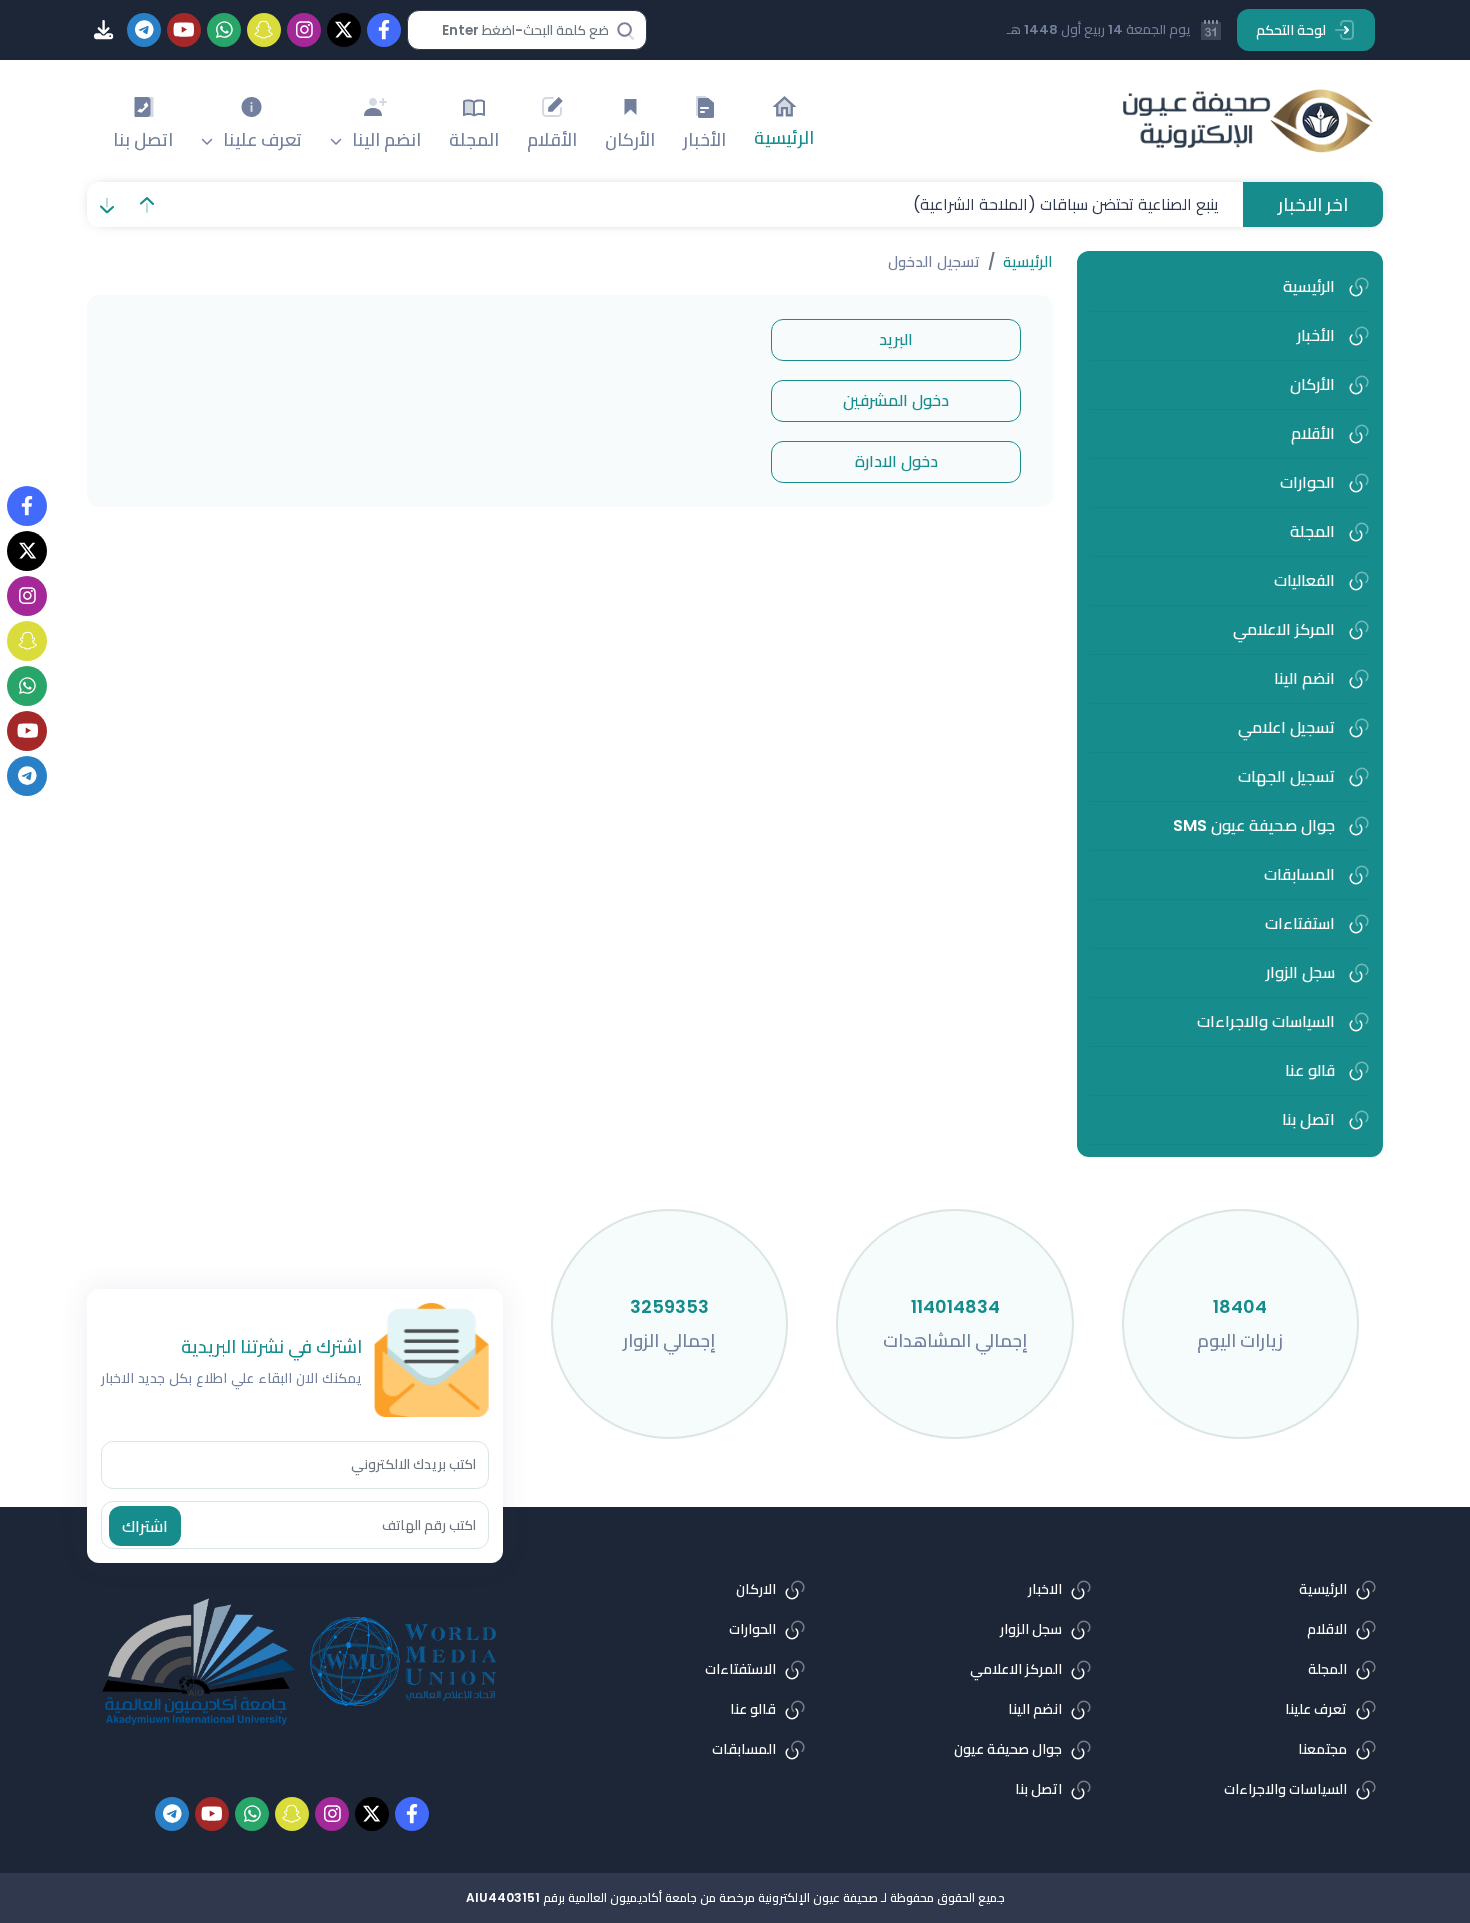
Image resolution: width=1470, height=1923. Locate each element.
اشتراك (145, 1526)
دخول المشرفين (896, 400)
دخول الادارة (896, 461)
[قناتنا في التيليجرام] (27, 776)
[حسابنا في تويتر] (27, 551)
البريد (896, 339)
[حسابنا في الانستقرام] (27, 596)
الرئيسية (1028, 261)
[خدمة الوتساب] (27, 686)
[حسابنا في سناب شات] (27, 641)
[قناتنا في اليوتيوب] (27, 731)
